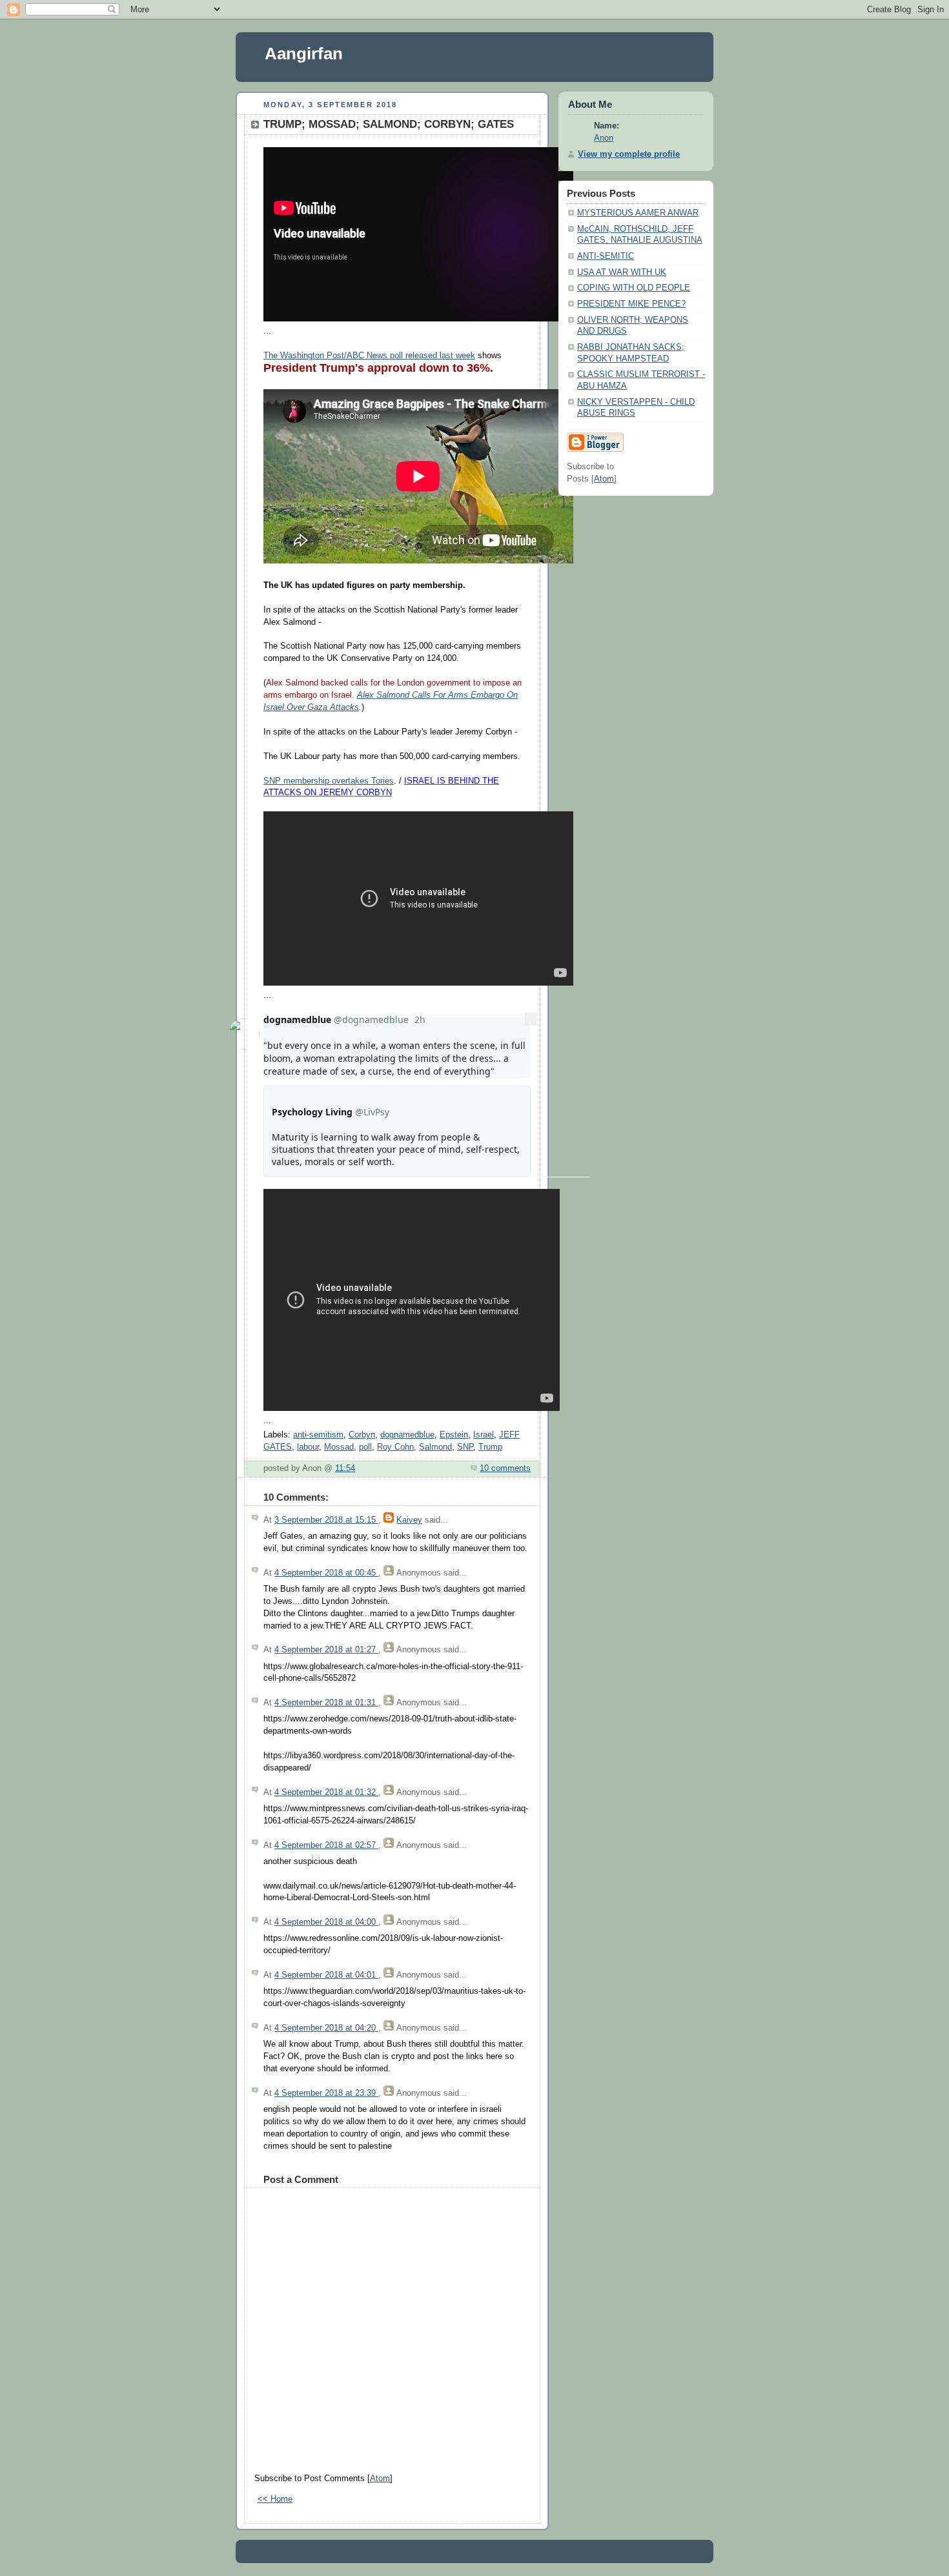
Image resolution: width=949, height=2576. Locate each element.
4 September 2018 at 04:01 (326, 1975)
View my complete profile (629, 154)
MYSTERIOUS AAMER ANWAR (638, 213)
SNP (465, 1447)
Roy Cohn (395, 1447)
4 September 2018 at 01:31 (326, 1703)
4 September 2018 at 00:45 (326, 1573)
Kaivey (409, 1520)
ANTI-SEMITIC (606, 256)
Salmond (435, 1447)
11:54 (345, 1468)
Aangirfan (304, 54)
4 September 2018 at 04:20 (326, 2028)
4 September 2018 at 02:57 (326, 1845)
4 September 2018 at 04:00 (326, 1922)
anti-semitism (318, 1435)
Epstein (454, 1435)
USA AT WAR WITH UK (622, 272)
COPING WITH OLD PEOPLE (634, 288)
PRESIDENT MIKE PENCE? (631, 304)
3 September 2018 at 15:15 (326, 1520)
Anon (604, 138)
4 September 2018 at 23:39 (326, 2093)
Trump (490, 1447)
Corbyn (362, 1435)
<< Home (275, 2499)
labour (308, 1447)
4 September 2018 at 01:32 (326, 1792)
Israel (484, 1435)
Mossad (339, 1447)
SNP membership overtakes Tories (329, 781)
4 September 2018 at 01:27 (326, 1650)
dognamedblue (407, 1435)
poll (365, 1447)
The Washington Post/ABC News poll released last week (369, 356)
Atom (380, 2479)
